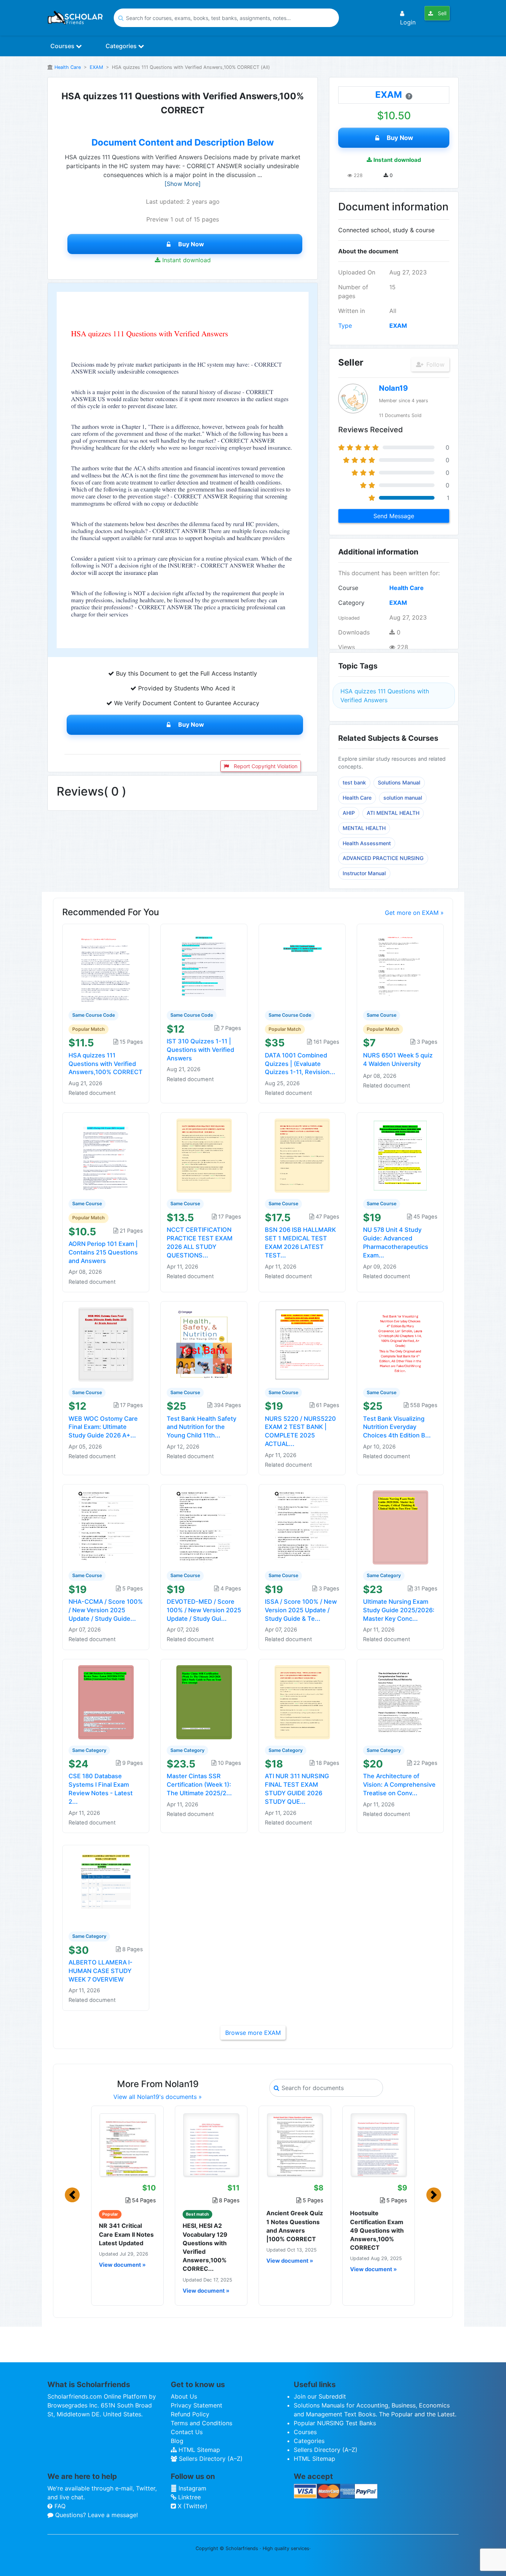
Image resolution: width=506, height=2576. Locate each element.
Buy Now (191, 244)
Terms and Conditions (202, 2423)
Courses (63, 46)
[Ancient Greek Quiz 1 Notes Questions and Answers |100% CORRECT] (295, 2145)
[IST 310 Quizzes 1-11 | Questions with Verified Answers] (204, 966)
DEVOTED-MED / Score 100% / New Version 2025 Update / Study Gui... (204, 1610)
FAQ (59, 2506)
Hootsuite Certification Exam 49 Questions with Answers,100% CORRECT (377, 2230)
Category (351, 603)
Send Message (394, 516)
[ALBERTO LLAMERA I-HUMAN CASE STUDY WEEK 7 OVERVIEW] (106, 1887)
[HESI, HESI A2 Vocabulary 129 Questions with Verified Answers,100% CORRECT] (211, 2145)
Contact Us (187, 2432)
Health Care (68, 67)
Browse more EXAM (253, 2033)
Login (408, 22)
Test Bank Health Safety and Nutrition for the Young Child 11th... (202, 1427)
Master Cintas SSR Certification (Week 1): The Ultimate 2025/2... (199, 1784)
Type (345, 326)
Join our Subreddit (320, 2396)
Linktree (189, 2497)
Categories (122, 46)
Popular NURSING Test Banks (335, 2423)
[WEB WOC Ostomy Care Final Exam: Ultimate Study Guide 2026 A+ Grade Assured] (106, 1344)
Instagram (192, 2488)
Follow (435, 364)
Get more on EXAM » (414, 913)
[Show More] (183, 184)
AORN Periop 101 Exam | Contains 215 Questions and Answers (103, 1252)
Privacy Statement (197, 2405)
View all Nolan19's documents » (158, 2097)
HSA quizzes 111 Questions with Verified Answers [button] (385, 696)
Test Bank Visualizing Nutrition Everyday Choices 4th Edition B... (397, 1427)
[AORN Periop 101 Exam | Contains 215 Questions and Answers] (106, 1155)
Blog (177, 2441)
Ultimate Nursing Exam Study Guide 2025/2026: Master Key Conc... (399, 1610)
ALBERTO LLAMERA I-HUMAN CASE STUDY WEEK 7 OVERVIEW (101, 1971)
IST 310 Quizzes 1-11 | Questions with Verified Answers (200, 1050)
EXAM (96, 67)
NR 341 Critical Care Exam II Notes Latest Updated (126, 2234)
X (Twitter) (192, 2506)
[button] (72, 2195)
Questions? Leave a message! (96, 2515)
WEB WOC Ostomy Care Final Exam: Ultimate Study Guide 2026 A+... (103, 1427)
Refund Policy (190, 2414)
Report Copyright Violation (265, 766)
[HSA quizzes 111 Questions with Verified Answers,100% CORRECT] (106, 966)
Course (348, 588)
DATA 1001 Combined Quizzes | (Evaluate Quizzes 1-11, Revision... (300, 1064)
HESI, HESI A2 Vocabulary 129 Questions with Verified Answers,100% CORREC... (205, 2247)
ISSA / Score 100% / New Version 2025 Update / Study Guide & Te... (301, 1610)
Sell (441, 13)
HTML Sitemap (198, 2450)
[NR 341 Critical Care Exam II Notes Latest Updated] (127, 2145)
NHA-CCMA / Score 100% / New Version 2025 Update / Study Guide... (106, 1610)
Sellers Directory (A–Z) (210, 2459)
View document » (122, 2265)
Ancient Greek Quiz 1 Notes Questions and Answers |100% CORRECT (295, 2226)
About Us (184, 2396)
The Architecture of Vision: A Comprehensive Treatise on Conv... (399, 1784)
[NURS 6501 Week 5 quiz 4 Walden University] (400, 966)
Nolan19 (393, 388)
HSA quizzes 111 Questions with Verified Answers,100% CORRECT (106, 1064)
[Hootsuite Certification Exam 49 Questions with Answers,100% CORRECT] (379, 2145)
